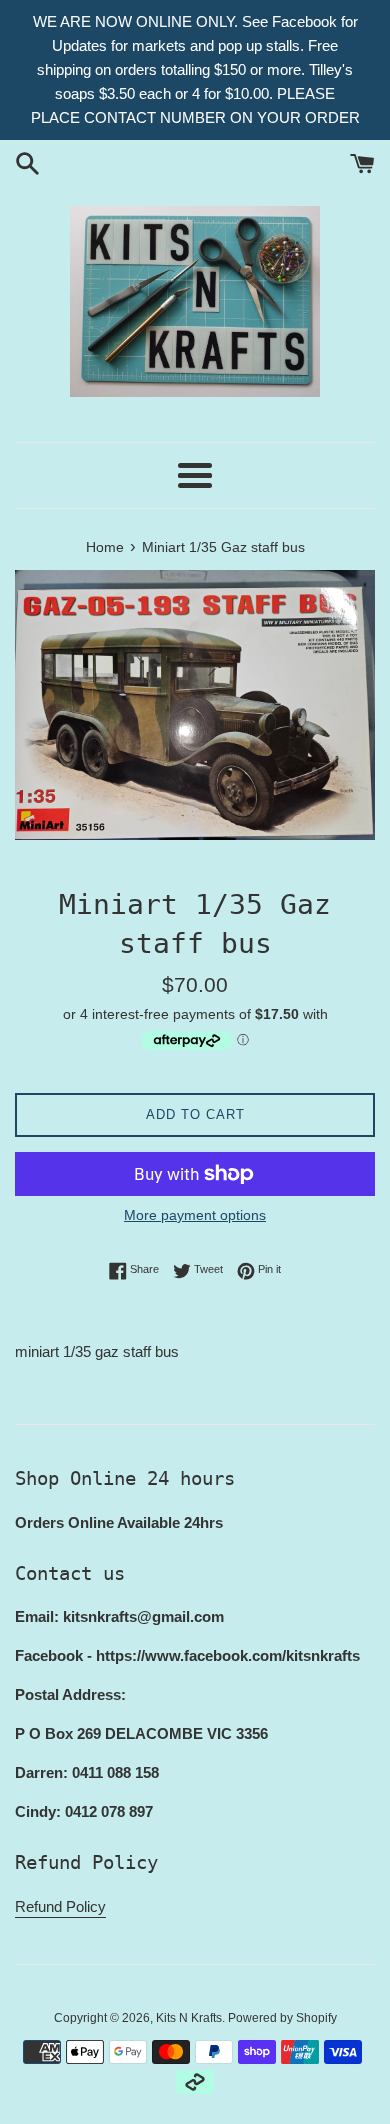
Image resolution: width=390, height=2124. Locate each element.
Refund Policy (60, 1906)
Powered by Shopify (282, 2018)
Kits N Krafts (189, 2018)
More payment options (195, 1215)
